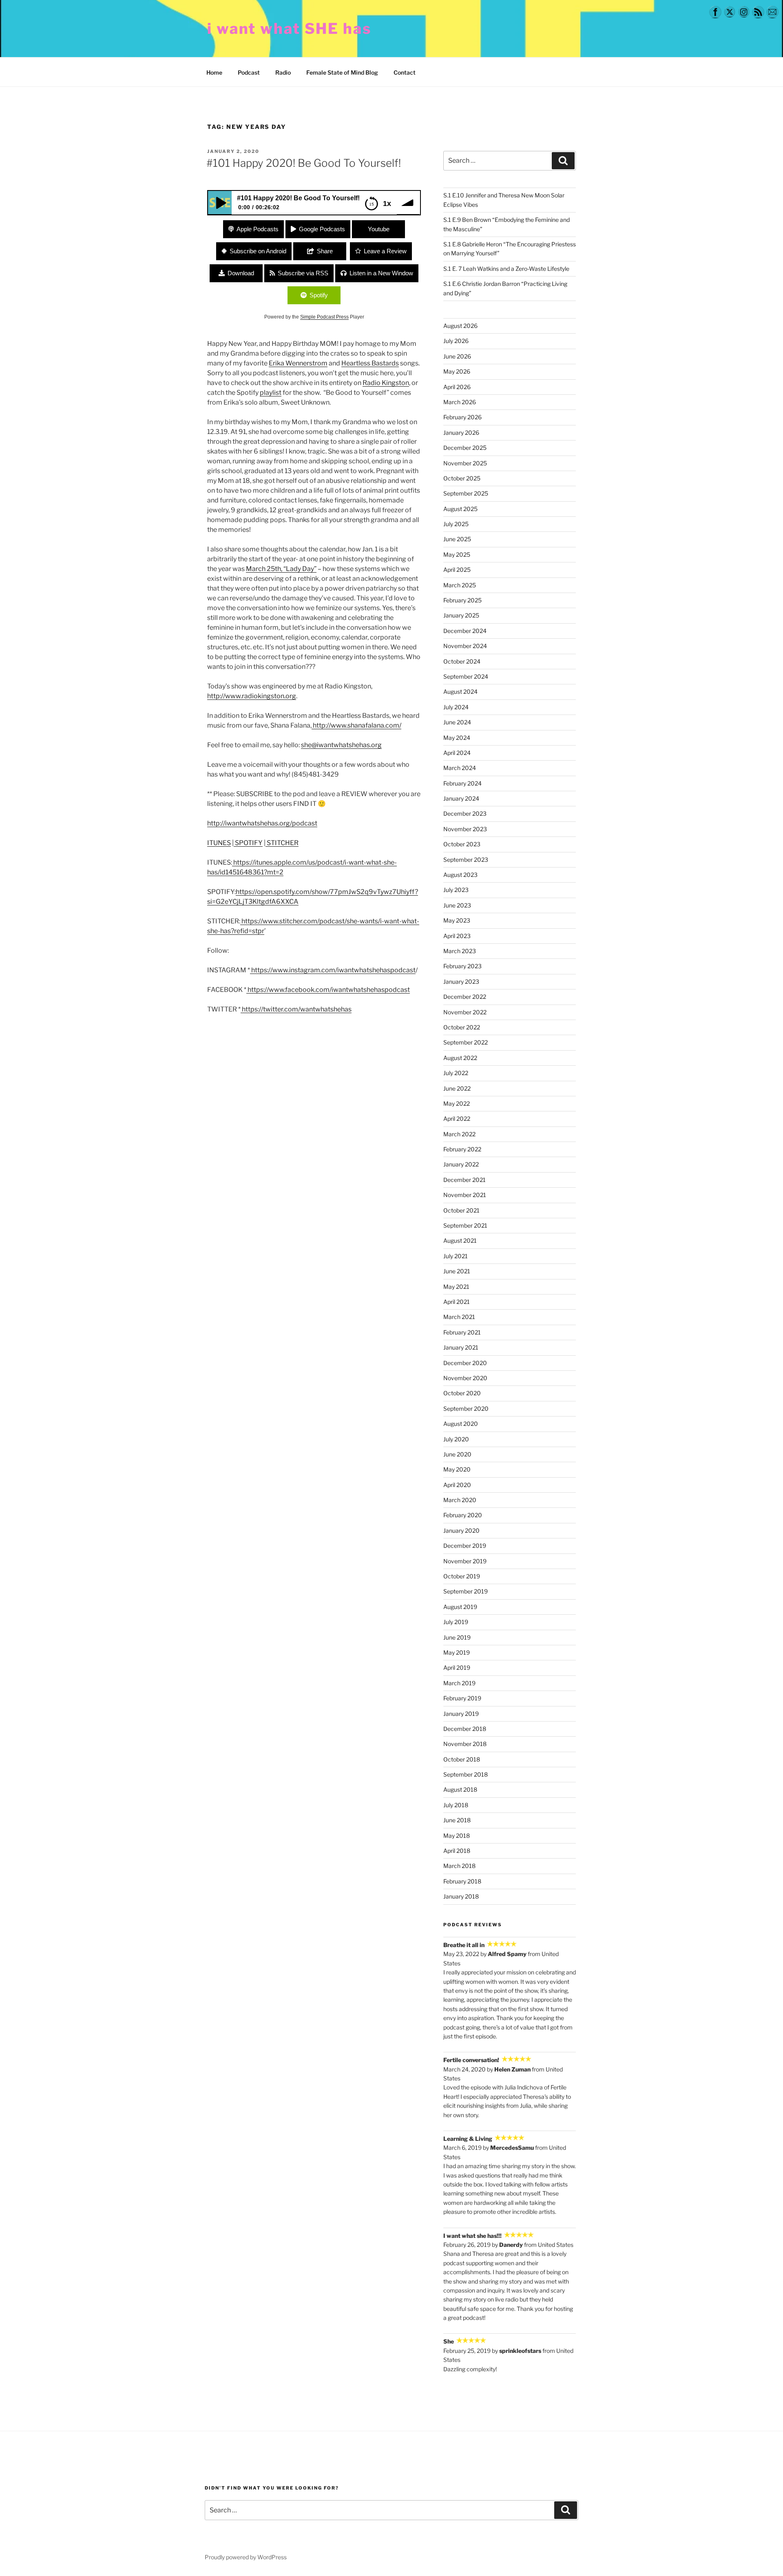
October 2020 (462, 1393)
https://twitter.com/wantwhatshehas (297, 1009)
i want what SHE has (289, 29)
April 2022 (457, 1119)
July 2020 (456, 1439)
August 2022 (460, 1058)
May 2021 (456, 1287)
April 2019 (457, 1668)
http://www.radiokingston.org (252, 696)
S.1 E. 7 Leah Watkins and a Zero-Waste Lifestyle (506, 269)
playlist (271, 393)
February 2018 (462, 1881)
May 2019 (457, 1652)
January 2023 (461, 981)
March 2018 (459, 1866)
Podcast (249, 72)
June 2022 (457, 1088)
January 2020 (461, 1530)
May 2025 (457, 554)
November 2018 (465, 1744)
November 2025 (465, 463)
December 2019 (465, 1546)
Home (214, 72)
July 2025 (456, 524)
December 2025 (465, 448)
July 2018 (456, 1805)
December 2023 (465, 813)
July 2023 (456, 890)
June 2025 (457, 539)
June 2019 (457, 1637)
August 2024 (460, 692)
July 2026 (456, 341)
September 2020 (466, 1409)
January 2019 (461, 1714)
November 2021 (465, 1195)
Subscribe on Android (258, 251)
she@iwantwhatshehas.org (341, 745)
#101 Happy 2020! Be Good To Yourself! (304, 163)
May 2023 (457, 920)
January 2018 (461, 1896)
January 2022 (461, 1164)
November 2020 (465, 1378)
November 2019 (465, 1561)
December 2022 (465, 997)
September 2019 (466, 1591)
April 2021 (457, 1302)
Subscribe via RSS (303, 273)
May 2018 (457, 1836)
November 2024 (465, 646)
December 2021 (464, 1180)
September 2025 (466, 493)
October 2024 (462, 661)
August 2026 (460, 326)
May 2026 (457, 371)
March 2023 (460, 951)
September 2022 (466, 1042)
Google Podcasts (322, 229)
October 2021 (461, 1210)
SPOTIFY (248, 843)
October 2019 (462, 1576)
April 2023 (457, 936)
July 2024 (456, 707)
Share (325, 251)
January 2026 (461, 433)
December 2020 (465, 1363)
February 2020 (463, 1515)
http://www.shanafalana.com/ (357, 725)
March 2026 (460, 402)
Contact (405, 72)
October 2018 (462, 1759)
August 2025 (460, 509)
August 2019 (460, 1607)
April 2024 (457, 753)
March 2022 (459, 1134)
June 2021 (457, 1271)
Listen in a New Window (381, 273)
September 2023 (466, 860)
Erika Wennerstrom (298, 363)
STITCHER (282, 843)
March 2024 (460, 768)
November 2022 (465, 1012)
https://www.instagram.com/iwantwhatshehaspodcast (333, 970)
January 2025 (461, 615)
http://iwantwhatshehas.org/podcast (262, 823)
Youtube (379, 229)
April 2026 (457, 387)
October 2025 (462, 478)
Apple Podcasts (258, 229)
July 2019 (456, 1622)
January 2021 (461, 1347)
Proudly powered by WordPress (246, 2557)
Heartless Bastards (370, 363)
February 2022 (462, 1149)
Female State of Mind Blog (342, 72)
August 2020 (461, 1424)
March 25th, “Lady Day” (281, 569)
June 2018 (457, 1820)
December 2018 (465, 1729)
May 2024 (457, 738)
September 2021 (465, 1225)
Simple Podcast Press (324, 317)
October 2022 (462, 1027)
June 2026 (457, 356)
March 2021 (459, 1317)
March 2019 (459, 1683)
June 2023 (457, 905)
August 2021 (460, 1240)
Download (241, 273)
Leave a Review (385, 251)
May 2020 (457, 1469)
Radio (283, 72)
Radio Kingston (386, 383)
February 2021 (462, 1332)
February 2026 (462, 417)
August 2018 (460, 1789)
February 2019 (462, 1698)
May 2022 (457, 1103)
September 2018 (466, 1774)
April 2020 (457, 1485)
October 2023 (462, 844)
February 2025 (462, 600)
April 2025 (457, 570)
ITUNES (219, 843)
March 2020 (460, 1500)
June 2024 (457, 722)
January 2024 (461, 798)
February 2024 (462, 783)
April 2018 (457, 1851)
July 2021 (456, 1256)
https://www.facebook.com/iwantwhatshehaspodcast (329, 990)
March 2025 (460, 585)
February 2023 (462, 966)
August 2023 (460, 875)
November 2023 (465, 829)
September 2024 (466, 676)
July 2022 (456, 1073)
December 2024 (465, 631)
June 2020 (457, 1454)
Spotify (319, 295)
